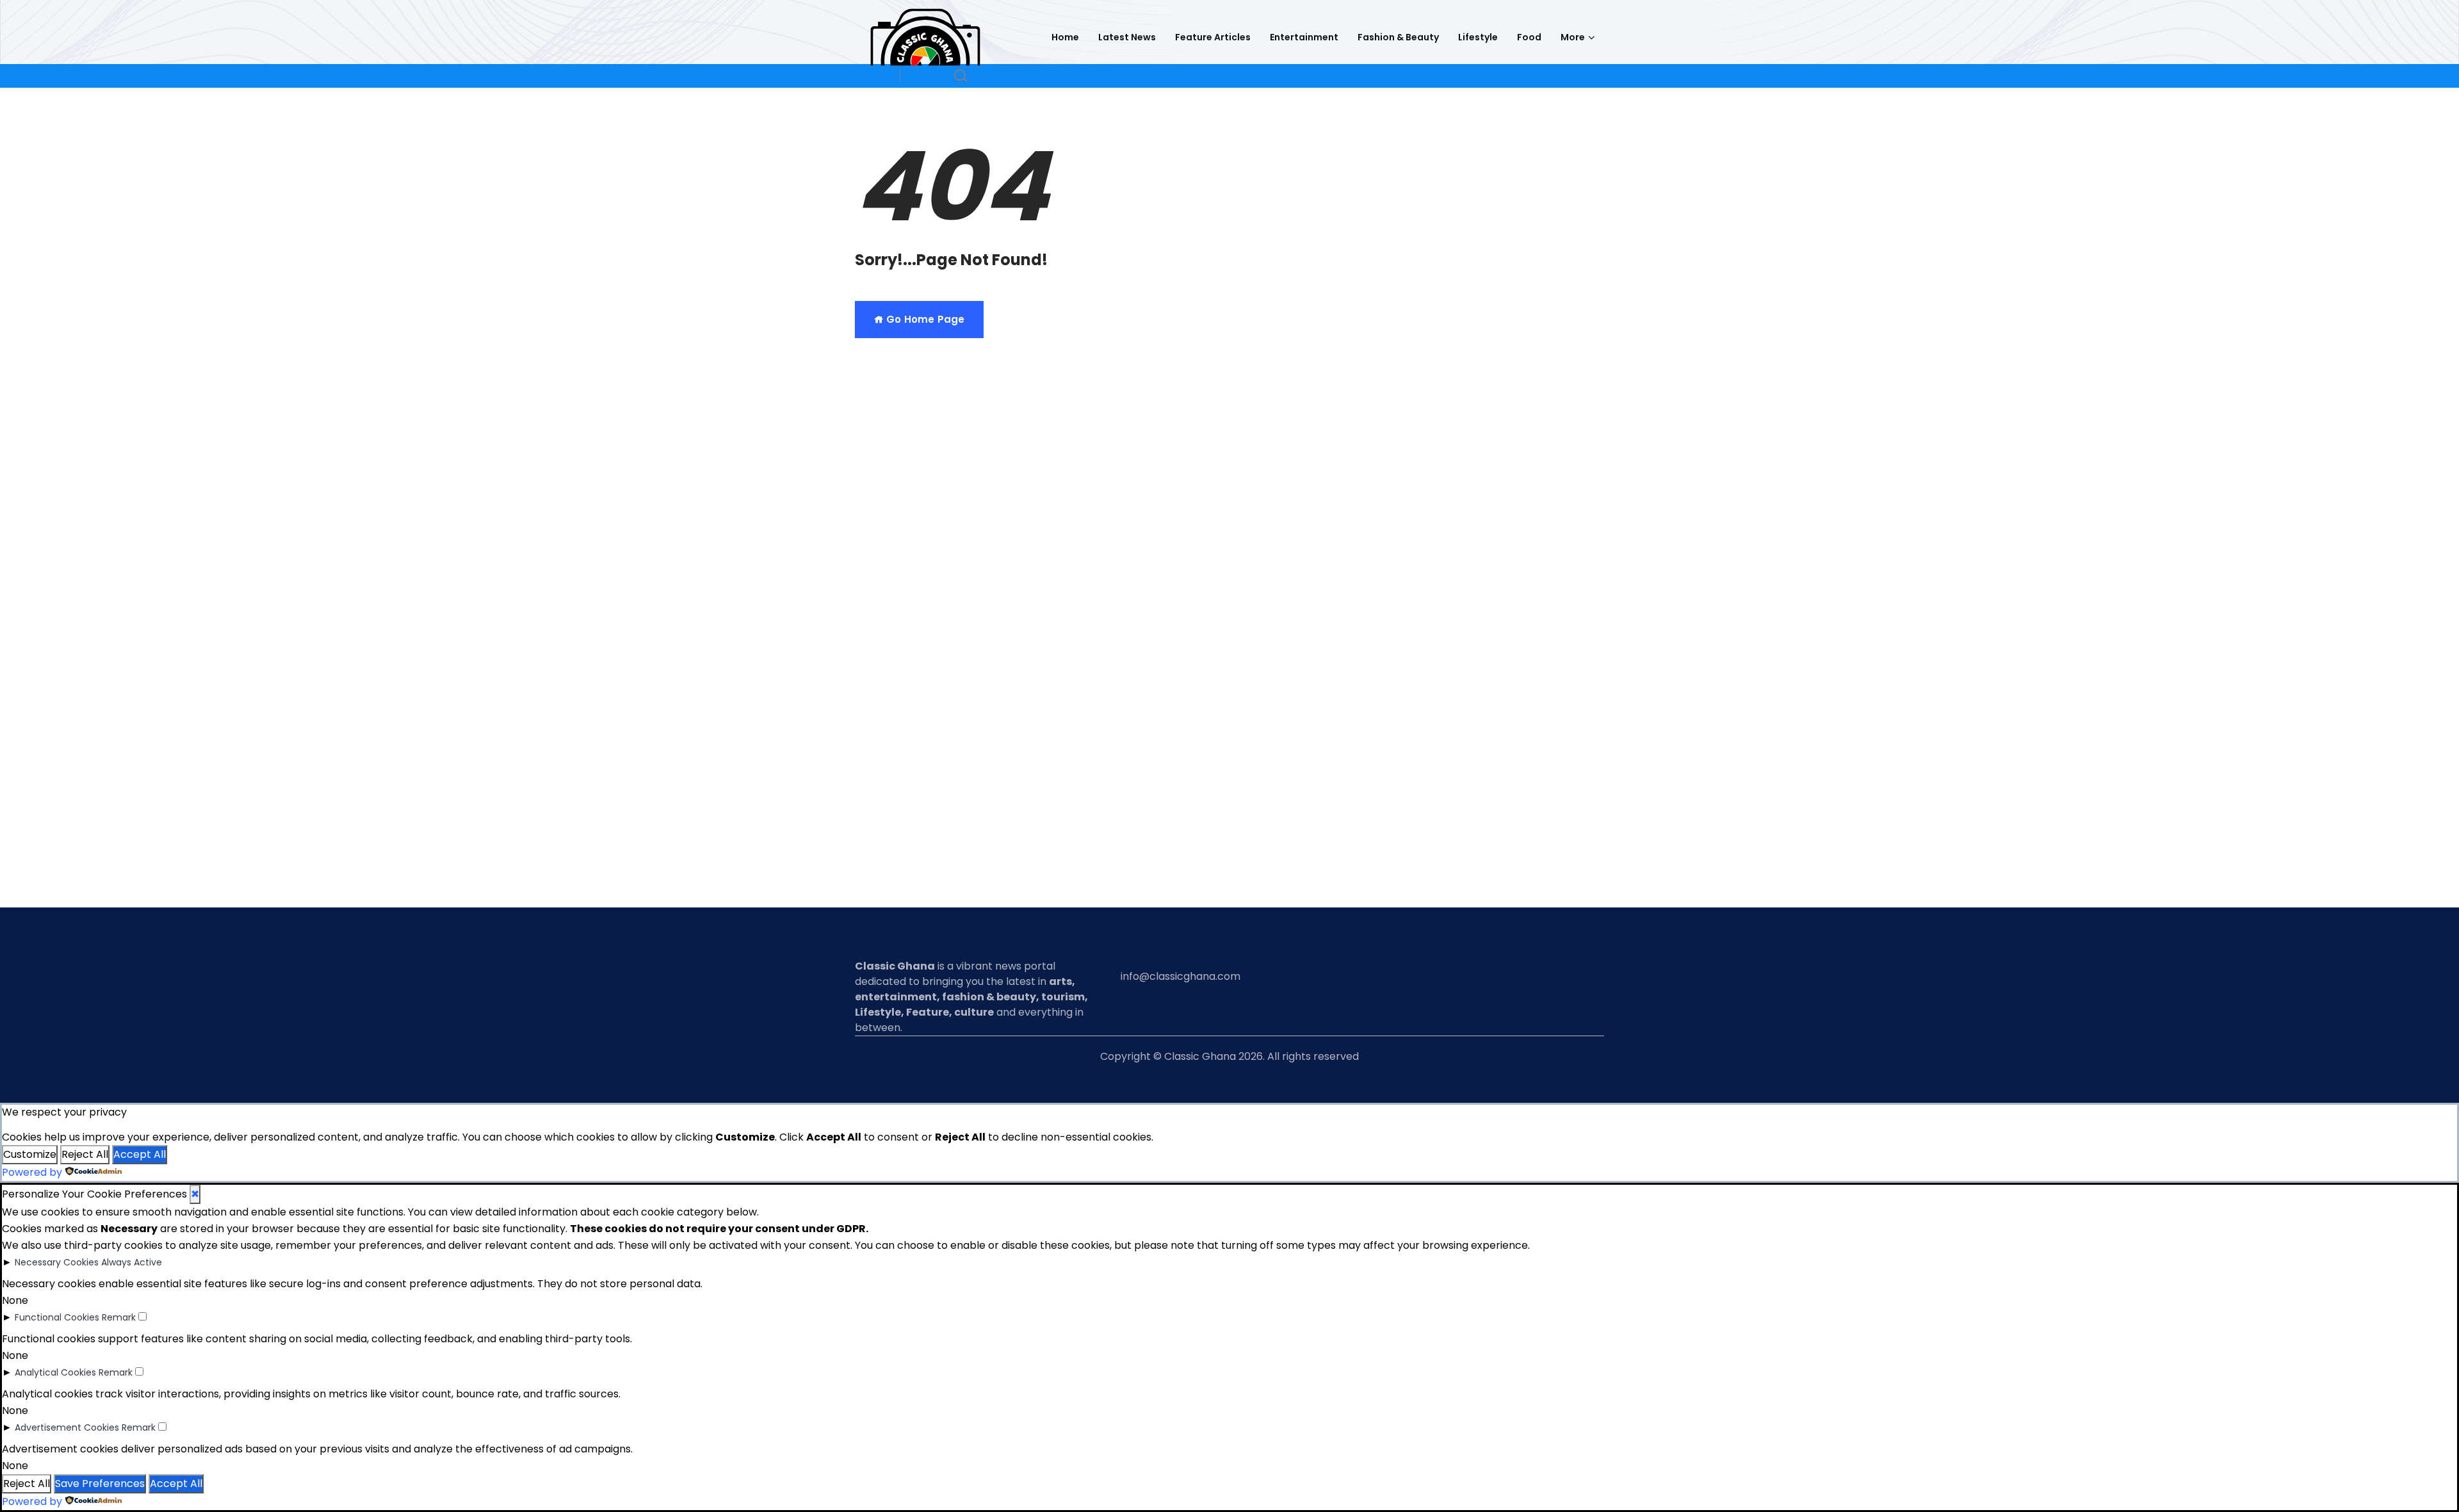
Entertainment (1304, 37)
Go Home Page (924, 319)
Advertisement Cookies (67, 1427)
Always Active (132, 1262)
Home (1065, 37)
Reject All (85, 1154)
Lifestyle (1478, 37)
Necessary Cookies (57, 1262)
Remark (119, 1317)
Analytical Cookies (55, 1372)
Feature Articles (1213, 37)
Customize (30, 1154)
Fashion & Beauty (1398, 37)
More (1573, 37)
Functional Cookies (57, 1317)
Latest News (1127, 37)
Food (1529, 37)
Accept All (140, 1154)
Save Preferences (100, 1484)
